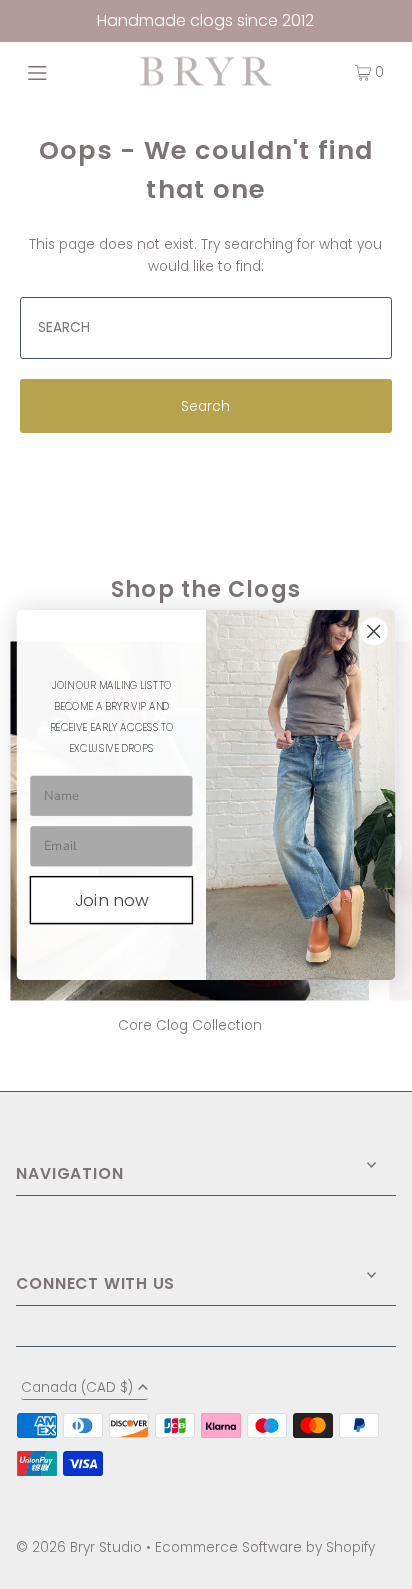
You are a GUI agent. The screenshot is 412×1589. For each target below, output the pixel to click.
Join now (111, 900)
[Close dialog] (373, 630)
